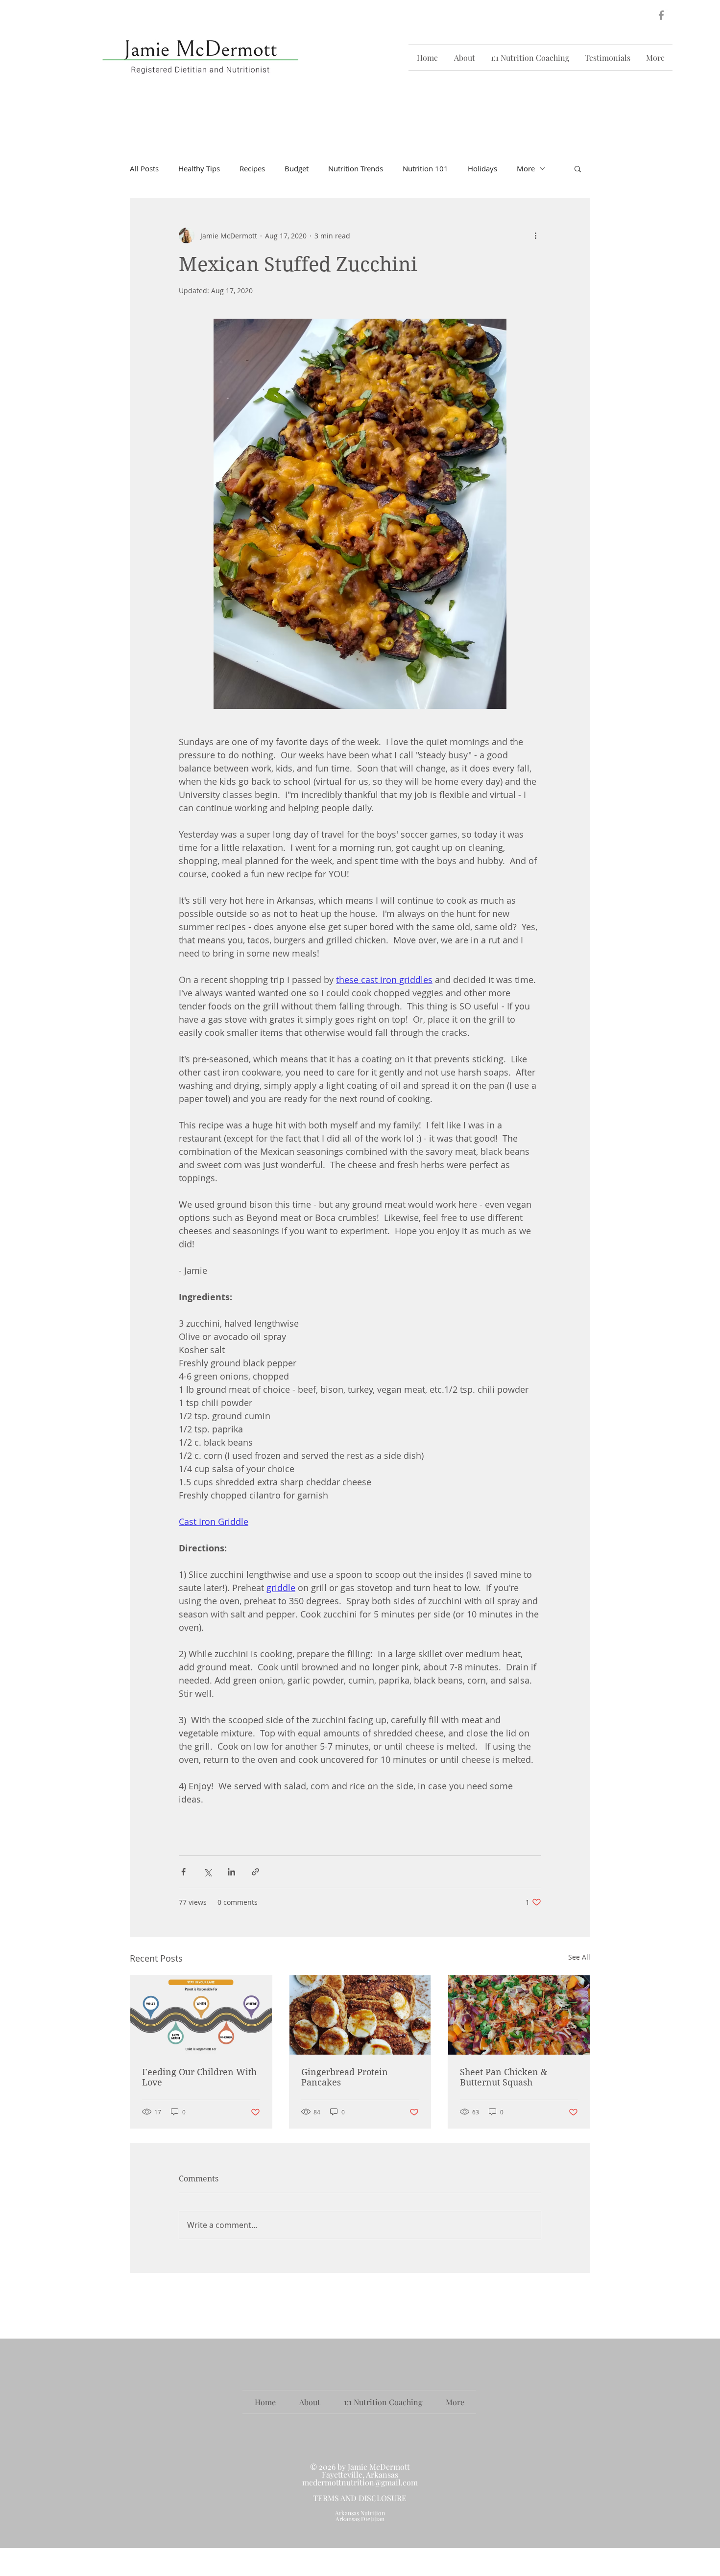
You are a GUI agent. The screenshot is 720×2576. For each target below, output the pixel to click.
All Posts (144, 168)
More (526, 168)
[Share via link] (255, 1872)
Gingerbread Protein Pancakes (345, 2077)
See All (579, 1957)
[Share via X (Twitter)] (207, 1872)
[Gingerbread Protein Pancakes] (360, 2015)
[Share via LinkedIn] (231, 1872)
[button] (578, 168)
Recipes (252, 168)
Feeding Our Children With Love (199, 2077)
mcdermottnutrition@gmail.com (360, 2482)
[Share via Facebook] (183, 1872)
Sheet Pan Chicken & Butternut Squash (504, 2077)
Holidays (482, 168)
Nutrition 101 (425, 168)
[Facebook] (661, 15)
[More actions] (535, 235)
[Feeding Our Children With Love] (201, 2015)
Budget (297, 168)
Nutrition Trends (356, 168)
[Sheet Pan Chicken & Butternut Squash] (519, 2015)
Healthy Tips (199, 168)
